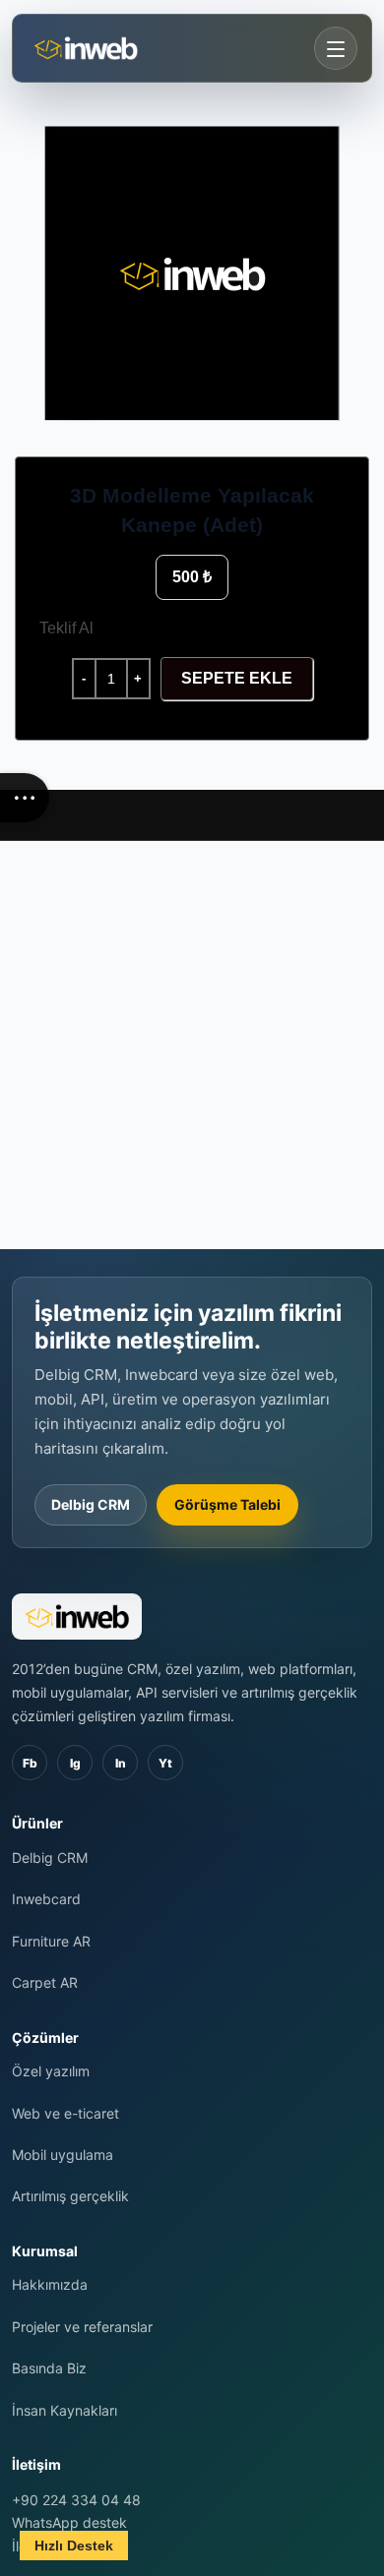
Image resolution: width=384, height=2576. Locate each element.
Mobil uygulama (63, 2155)
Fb (30, 1763)
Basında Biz (49, 2368)
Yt (165, 1763)
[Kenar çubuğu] (25, 798)
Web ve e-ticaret (65, 2113)
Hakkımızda (50, 2284)
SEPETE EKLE (237, 678)
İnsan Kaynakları (64, 2410)
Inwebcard (46, 1899)
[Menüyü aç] (336, 48)
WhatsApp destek (69, 2522)
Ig (75, 1763)
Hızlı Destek (74, 2546)
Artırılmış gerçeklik (70, 2196)
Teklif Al (66, 628)
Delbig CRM (91, 1504)
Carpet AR (45, 1982)
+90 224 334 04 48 (76, 2500)
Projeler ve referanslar (82, 2327)
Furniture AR (51, 1941)
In (121, 1763)
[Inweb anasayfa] (116, 49)
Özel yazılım (51, 2071)
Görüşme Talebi (227, 1504)
